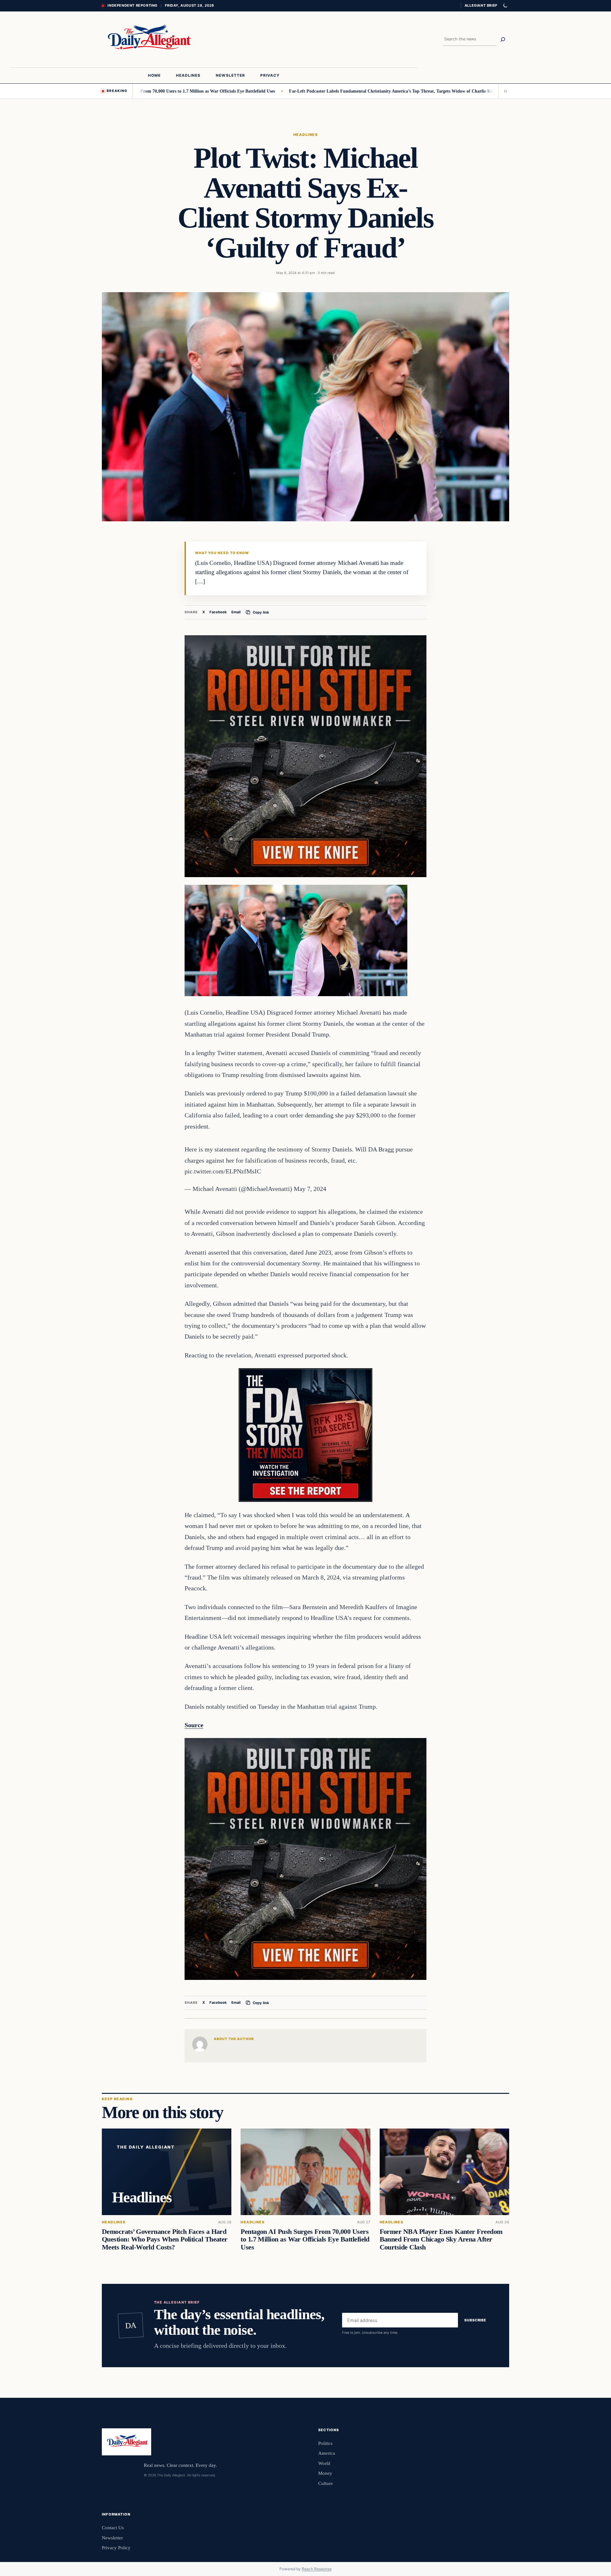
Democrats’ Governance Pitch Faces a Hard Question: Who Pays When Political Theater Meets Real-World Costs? (165, 2239)
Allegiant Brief (481, 5)
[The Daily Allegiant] (148, 39)
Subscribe (475, 2320)
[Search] (503, 39)
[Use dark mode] (505, 6)
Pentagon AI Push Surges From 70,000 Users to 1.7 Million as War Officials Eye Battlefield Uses (305, 2239)
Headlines (305, 135)
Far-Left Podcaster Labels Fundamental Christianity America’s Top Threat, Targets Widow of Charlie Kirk (314, 91)
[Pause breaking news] (504, 91)
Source (194, 1725)
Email (236, 612)
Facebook (218, 612)
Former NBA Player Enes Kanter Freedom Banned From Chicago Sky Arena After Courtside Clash (441, 2239)
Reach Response (317, 2569)
